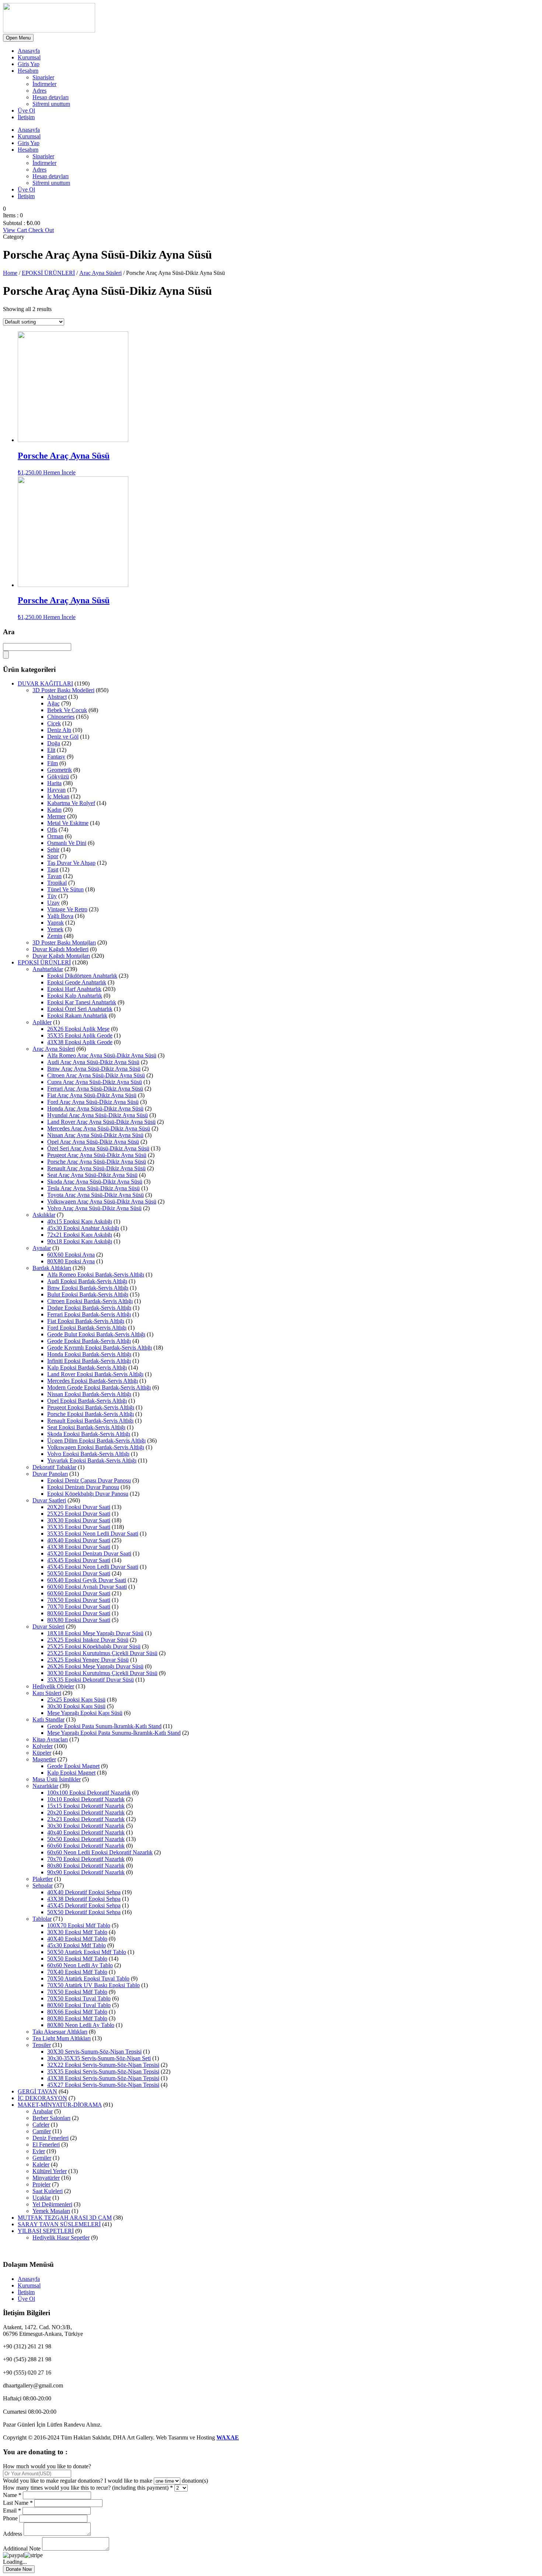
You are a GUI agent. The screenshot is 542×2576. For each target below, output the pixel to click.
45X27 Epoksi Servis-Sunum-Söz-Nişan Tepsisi (103, 2085)
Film (53, 763)
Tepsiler (42, 2045)
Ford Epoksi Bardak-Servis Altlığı (87, 1328)
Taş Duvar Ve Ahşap (71, 863)
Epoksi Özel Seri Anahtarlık (80, 1009)
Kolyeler (43, 1746)
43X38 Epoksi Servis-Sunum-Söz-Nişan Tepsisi (103, 2078)
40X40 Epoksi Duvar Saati (79, 1540)
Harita (54, 783)
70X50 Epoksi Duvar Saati (79, 1600)
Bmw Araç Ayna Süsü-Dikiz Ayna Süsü (94, 1069)
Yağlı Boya (60, 916)
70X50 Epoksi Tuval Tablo (79, 1998)
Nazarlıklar (45, 1786)
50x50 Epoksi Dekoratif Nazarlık (86, 1839)
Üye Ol (26, 111)
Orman (55, 836)
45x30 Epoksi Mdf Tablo (77, 1945)
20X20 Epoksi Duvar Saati (79, 1507)
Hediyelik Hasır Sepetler (61, 2237)
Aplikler (42, 1022)
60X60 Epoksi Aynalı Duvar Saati (87, 1587)
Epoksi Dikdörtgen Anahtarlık (82, 976)
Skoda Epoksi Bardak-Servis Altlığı (89, 1434)
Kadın (54, 810)
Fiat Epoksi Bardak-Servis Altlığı (86, 1321)
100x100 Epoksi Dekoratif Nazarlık (89, 1793)
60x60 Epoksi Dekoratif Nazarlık (86, 1846)
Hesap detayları (51, 97)
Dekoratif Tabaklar (54, 1467)
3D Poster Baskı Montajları (64, 942)
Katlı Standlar (48, 1719)
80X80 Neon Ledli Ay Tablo (81, 2025)
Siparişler (43, 77)
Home (10, 273)
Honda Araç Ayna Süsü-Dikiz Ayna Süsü (95, 1109)
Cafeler (41, 2125)
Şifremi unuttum (51, 104)
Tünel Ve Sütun (65, 889)
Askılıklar (44, 1215)
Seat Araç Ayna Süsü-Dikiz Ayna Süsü (92, 1175)
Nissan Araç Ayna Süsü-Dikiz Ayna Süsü (95, 1135)
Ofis (52, 830)
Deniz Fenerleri (51, 2138)
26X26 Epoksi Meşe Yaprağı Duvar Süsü (95, 1666)
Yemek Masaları (51, 2211)
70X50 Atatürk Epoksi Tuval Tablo (88, 1978)
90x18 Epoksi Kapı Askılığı (80, 1241)
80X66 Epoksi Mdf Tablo (77, 2012)
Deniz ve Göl (63, 737)
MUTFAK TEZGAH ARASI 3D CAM (65, 2218)
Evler (39, 2151)
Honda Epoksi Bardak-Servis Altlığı (89, 1354)
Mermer (56, 816)
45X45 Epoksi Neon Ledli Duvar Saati (93, 1567)
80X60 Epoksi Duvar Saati (79, 1613)
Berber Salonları (51, 2118)
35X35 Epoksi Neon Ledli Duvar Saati (93, 1534)
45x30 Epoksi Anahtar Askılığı (83, 1228)
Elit (51, 750)
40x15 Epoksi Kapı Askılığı (80, 1221)
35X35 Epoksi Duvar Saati (79, 1527)
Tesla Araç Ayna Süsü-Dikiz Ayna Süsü (93, 1188)
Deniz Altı (59, 730)
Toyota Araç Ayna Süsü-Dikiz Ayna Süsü (95, 1195)
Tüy (52, 896)
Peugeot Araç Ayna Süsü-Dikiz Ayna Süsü (97, 1155)
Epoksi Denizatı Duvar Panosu (83, 1487)
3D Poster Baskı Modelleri (63, 690)
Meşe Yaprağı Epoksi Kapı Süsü (85, 1713)
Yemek (55, 929)
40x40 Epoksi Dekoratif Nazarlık (86, 1832)
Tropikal (57, 883)
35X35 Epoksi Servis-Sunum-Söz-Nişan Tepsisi (103, 2071)
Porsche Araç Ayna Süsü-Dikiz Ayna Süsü (97, 1162)
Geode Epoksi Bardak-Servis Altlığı (89, 1341)
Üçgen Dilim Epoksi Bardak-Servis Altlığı (96, 1441)
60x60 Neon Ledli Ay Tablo (80, 1965)
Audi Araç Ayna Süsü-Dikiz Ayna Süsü (93, 1062)
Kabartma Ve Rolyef (71, 803)
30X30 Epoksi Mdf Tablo (77, 1932)
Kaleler (41, 2164)
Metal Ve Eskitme (68, 823)
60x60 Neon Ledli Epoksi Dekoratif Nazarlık (100, 1852)
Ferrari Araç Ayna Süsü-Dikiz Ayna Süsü (95, 1089)
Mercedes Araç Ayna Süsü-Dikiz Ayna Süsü (99, 1128)
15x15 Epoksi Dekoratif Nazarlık (86, 1806)
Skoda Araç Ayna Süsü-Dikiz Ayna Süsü (95, 1182)
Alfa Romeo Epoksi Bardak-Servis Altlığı (96, 1275)
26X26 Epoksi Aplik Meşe (78, 1029)
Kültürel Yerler (50, 2171)
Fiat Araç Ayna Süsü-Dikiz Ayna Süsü (92, 1095)
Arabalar (43, 2111)
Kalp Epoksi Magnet (71, 1773)
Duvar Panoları (50, 1474)
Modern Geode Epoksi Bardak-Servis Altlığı (99, 1387)
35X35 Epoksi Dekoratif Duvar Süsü (91, 1680)
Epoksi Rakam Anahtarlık (77, 1016)
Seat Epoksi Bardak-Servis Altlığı (86, 1427)
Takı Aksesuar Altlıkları (60, 2032)
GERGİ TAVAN (37, 2091)
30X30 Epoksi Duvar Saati (79, 1520)
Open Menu (18, 38)
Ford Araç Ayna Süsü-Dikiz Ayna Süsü (93, 1102)
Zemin (55, 936)
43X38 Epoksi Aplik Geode (80, 1042)
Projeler (41, 2184)
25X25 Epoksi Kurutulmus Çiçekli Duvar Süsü (102, 1653)
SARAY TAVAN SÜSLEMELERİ (59, 2224)
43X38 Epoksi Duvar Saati (79, 1547)
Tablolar (42, 1919)
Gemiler (42, 2158)
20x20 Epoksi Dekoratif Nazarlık (86, 1812)
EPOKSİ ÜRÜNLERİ (48, 273)
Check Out (41, 230)
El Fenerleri (46, 2145)
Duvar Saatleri (49, 1500)
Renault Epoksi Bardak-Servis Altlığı (90, 1421)
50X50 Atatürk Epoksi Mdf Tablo (87, 1952)
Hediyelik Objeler (53, 1686)
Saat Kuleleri (48, 2191)
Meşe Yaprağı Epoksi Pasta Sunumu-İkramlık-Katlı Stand (114, 1733)
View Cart (16, 230)
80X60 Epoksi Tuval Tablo (79, 2005)
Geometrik (60, 770)
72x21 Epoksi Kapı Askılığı (80, 1235)
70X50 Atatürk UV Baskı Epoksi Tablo (93, 1985)
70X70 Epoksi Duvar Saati (79, 1607)
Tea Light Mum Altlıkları (62, 2038)
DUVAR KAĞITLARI (45, 683)
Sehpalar (43, 1886)
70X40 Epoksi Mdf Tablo (77, 1972)
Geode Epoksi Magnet (73, 1766)
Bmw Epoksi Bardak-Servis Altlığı (88, 1288)
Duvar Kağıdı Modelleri (60, 949)
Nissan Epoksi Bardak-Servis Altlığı (89, 1394)
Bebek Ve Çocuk (67, 710)
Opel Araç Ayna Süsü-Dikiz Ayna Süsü (93, 1142)
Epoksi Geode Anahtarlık (77, 982)
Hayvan (56, 790)
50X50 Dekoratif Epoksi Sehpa (84, 1912)
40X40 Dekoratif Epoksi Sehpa (84, 1892)
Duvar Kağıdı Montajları (61, 956)
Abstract (57, 697)
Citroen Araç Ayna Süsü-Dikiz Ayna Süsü (96, 1075)
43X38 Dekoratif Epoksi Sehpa (84, 1899)
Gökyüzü (58, 776)
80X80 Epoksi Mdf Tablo (77, 2018)
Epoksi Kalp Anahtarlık (75, 996)
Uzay (53, 903)
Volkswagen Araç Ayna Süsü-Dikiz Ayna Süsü (102, 1201)
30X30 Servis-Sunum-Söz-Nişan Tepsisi (94, 2052)
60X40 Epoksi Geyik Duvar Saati (87, 1580)
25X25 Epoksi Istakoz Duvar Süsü (88, 1640)
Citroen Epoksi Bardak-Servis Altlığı (90, 1301)
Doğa (54, 743)
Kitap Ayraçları (50, 1739)
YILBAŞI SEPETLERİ (46, 2231)
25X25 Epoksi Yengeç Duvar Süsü (88, 1660)
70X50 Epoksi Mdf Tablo (77, 1992)
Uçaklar (42, 2198)
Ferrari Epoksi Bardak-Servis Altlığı (89, 1314)
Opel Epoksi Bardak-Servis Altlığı (87, 1401)
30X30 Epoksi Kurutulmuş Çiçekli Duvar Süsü (102, 1673)
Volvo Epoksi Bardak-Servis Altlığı (88, 1454)
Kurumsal (29, 57)
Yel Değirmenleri (52, 2204)
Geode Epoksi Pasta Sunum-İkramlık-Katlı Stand (104, 1726)
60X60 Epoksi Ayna (71, 1255)
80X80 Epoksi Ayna (71, 1261)
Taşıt (53, 869)
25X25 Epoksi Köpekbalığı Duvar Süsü (94, 1646)
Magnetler (44, 1759)
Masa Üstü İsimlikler (57, 1779)
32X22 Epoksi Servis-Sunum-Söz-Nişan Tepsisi (103, 2065)
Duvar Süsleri (48, 1627)
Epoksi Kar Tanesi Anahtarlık (82, 1002)
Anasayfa (29, 51)
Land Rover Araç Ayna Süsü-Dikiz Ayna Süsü (101, 1122)
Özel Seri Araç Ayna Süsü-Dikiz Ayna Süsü (98, 1148)
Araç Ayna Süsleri (100, 273)
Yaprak (55, 923)
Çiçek (54, 723)
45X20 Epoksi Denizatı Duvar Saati (89, 1553)
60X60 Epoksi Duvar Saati (79, 1593)
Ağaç (53, 703)
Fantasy (56, 757)
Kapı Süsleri (47, 1693)
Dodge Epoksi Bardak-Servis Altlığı (89, 1308)
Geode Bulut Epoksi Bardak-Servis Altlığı (96, 1334)
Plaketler (43, 1879)
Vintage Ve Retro (67, 909)
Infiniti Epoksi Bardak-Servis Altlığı (89, 1361)
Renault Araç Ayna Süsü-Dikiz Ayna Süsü (96, 1168)
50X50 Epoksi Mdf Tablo (77, 1959)
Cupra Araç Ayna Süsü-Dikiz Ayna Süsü (95, 1082)
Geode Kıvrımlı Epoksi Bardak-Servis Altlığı (100, 1348)
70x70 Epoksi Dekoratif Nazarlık (86, 1859)
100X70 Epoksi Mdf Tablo (79, 1925)
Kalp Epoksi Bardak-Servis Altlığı (87, 1368)
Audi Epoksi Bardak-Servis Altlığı (87, 1281)
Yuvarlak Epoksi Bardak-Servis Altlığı (92, 1460)
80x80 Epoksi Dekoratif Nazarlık (86, 1866)
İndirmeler (44, 84)
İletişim (26, 117)
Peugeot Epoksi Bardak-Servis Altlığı (91, 1407)
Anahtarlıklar (48, 969)
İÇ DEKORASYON (42, 2098)
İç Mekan (58, 796)
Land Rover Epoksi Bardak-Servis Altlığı (95, 1374)
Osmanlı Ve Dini (67, 843)
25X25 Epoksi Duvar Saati (79, 1514)
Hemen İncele (59, 472)
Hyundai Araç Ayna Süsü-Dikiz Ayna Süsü (98, 1115)
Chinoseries (61, 717)
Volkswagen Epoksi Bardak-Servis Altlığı (96, 1447)
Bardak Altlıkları (52, 1268)
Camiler (42, 2131)
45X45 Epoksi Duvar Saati (79, 1560)
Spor (53, 856)
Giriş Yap (29, 64)
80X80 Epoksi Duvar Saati (79, 1620)
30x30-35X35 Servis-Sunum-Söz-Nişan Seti (99, 2058)
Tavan (54, 876)
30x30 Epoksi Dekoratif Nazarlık (86, 1826)
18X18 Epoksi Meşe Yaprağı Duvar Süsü (95, 1633)
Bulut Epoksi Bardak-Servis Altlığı (88, 1294)
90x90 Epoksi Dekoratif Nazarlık (86, 1872)
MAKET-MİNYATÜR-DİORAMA (60, 2105)
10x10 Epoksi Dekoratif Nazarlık (86, 1799)
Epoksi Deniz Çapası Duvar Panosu (89, 1480)
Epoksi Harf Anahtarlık (74, 989)
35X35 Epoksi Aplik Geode (80, 1035)
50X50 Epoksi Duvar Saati (79, 1573)
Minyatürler (46, 2178)
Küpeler (42, 1753)
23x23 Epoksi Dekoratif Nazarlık (86, 1819)
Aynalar (42, 1248)
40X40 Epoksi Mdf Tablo (77, 1939)
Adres (39, 91)
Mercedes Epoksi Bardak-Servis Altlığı (93, 1381)
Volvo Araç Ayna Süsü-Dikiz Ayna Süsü (94, 1208)
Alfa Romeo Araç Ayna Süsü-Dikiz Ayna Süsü (102, 1055)
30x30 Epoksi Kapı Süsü (76, 1706)
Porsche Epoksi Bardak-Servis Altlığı (91, 1414)
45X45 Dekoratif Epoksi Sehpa (84, 1905)
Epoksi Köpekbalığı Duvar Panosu (88, 1494)
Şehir (53, 850)
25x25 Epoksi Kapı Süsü (76, 1700)
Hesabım (28, 71)
